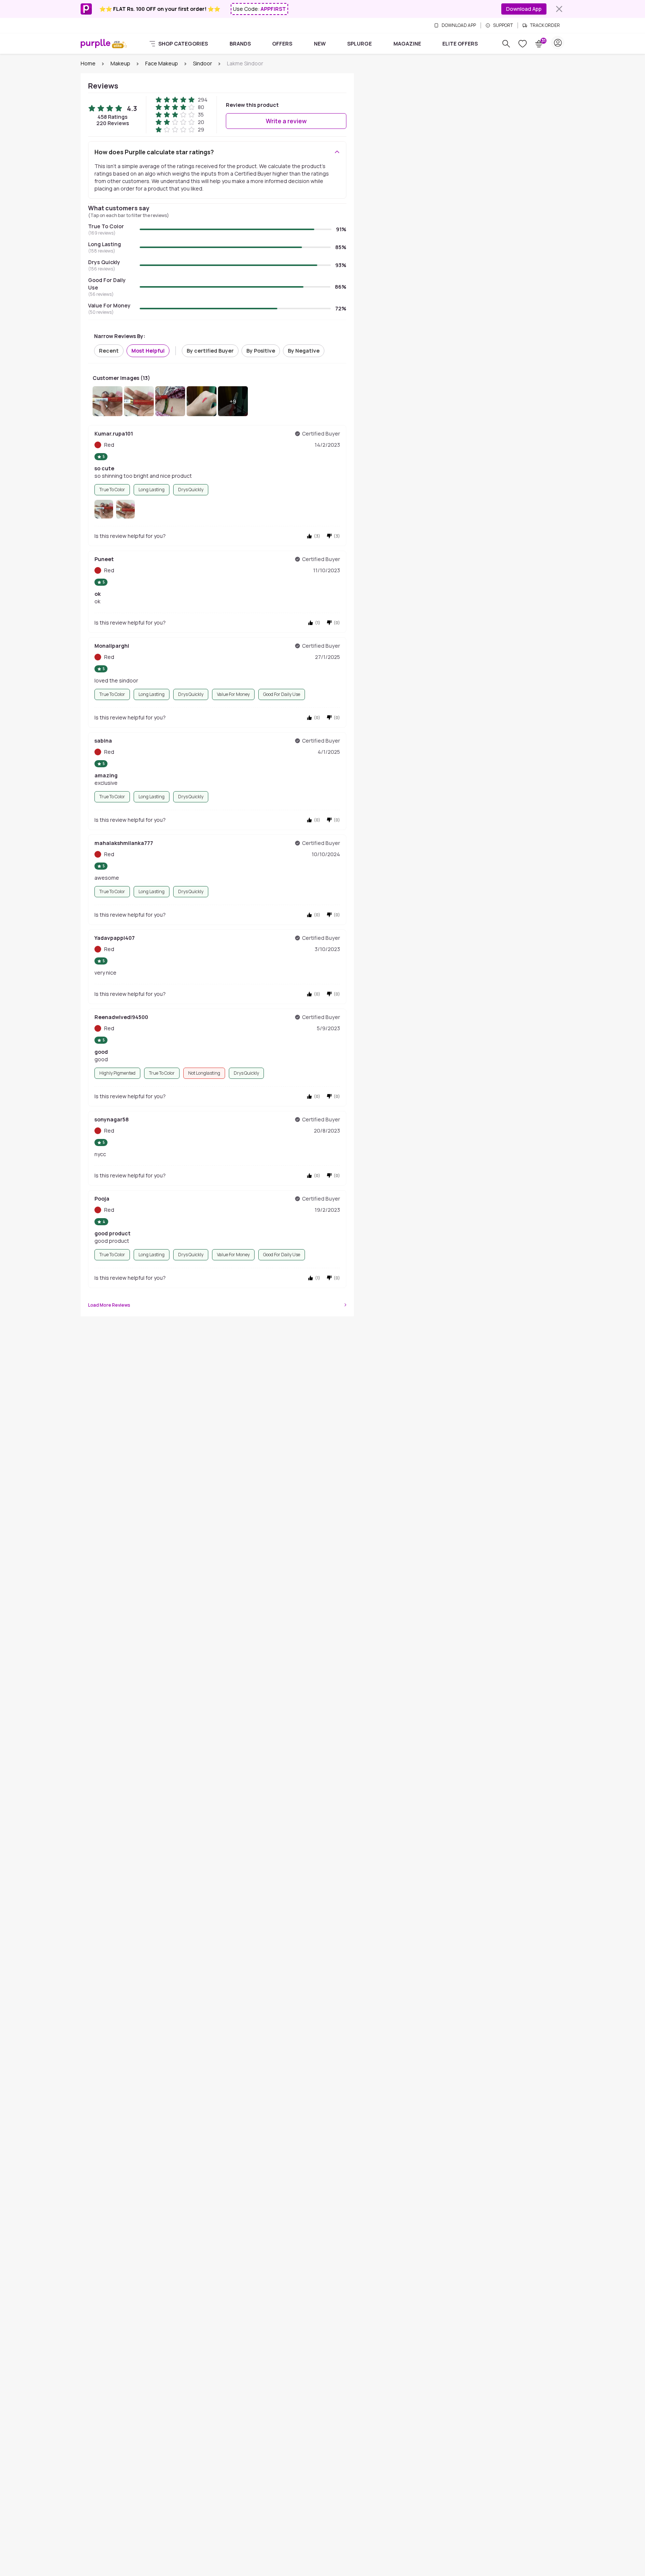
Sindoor (202, 63)
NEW (320, 44)
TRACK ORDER (545, 25)
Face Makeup (162, 63)
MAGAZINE (407, 44)
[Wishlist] (523, 44)
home (88, 63)
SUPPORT (503, 25)
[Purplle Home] (96, 43)
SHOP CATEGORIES (183, 44)
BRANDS (240, 44)
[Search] (506, 44)
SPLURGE (359, 44)
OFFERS (282, 44)
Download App (524, 9)
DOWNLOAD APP (459, 25)
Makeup (120, 63)
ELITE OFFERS (460, 44)
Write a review (286, 121)
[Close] (559, 9)
